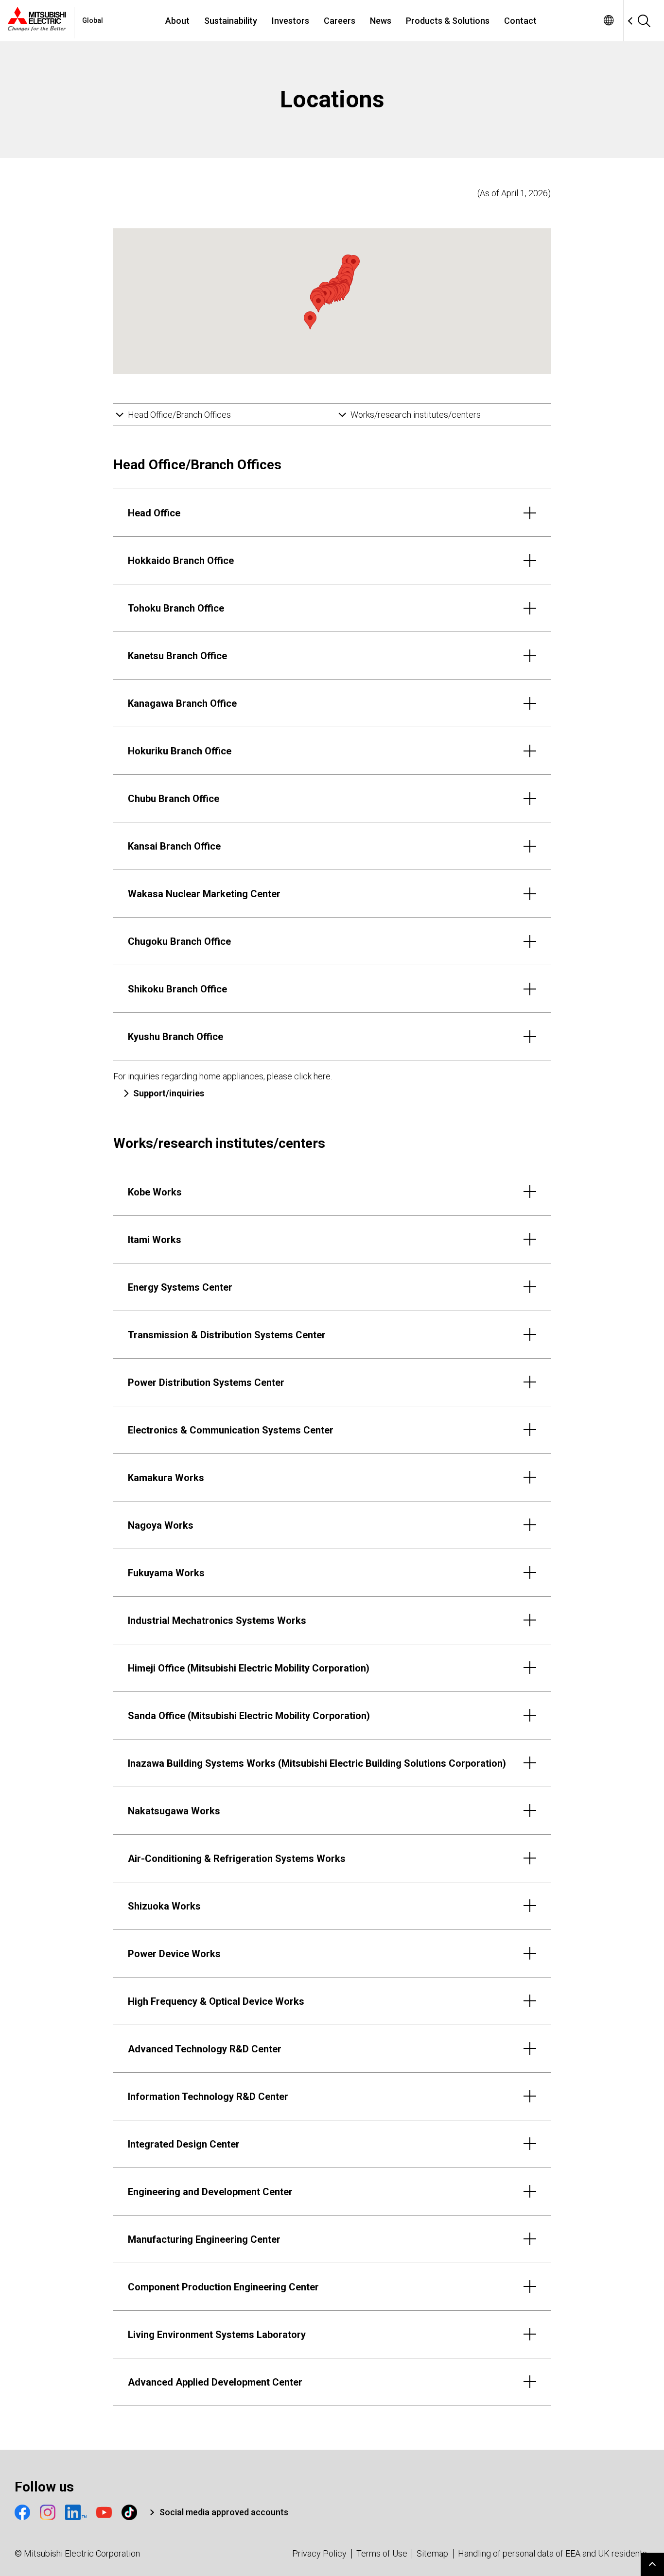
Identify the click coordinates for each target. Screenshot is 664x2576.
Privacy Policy (319, 2553)
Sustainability (231, 21)
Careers (340, 21)
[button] (353, 264)
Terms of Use (382, 2553)
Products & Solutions (448, 21)
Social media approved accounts (224, 2512)
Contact (520, 21)
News (381, 21)
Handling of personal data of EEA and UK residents (552, 2553)
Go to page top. (652, 2564)
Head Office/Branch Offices (179, 415)
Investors (290, 21)
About (177, 21)
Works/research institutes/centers (416, 415)
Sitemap (432, 2553)
